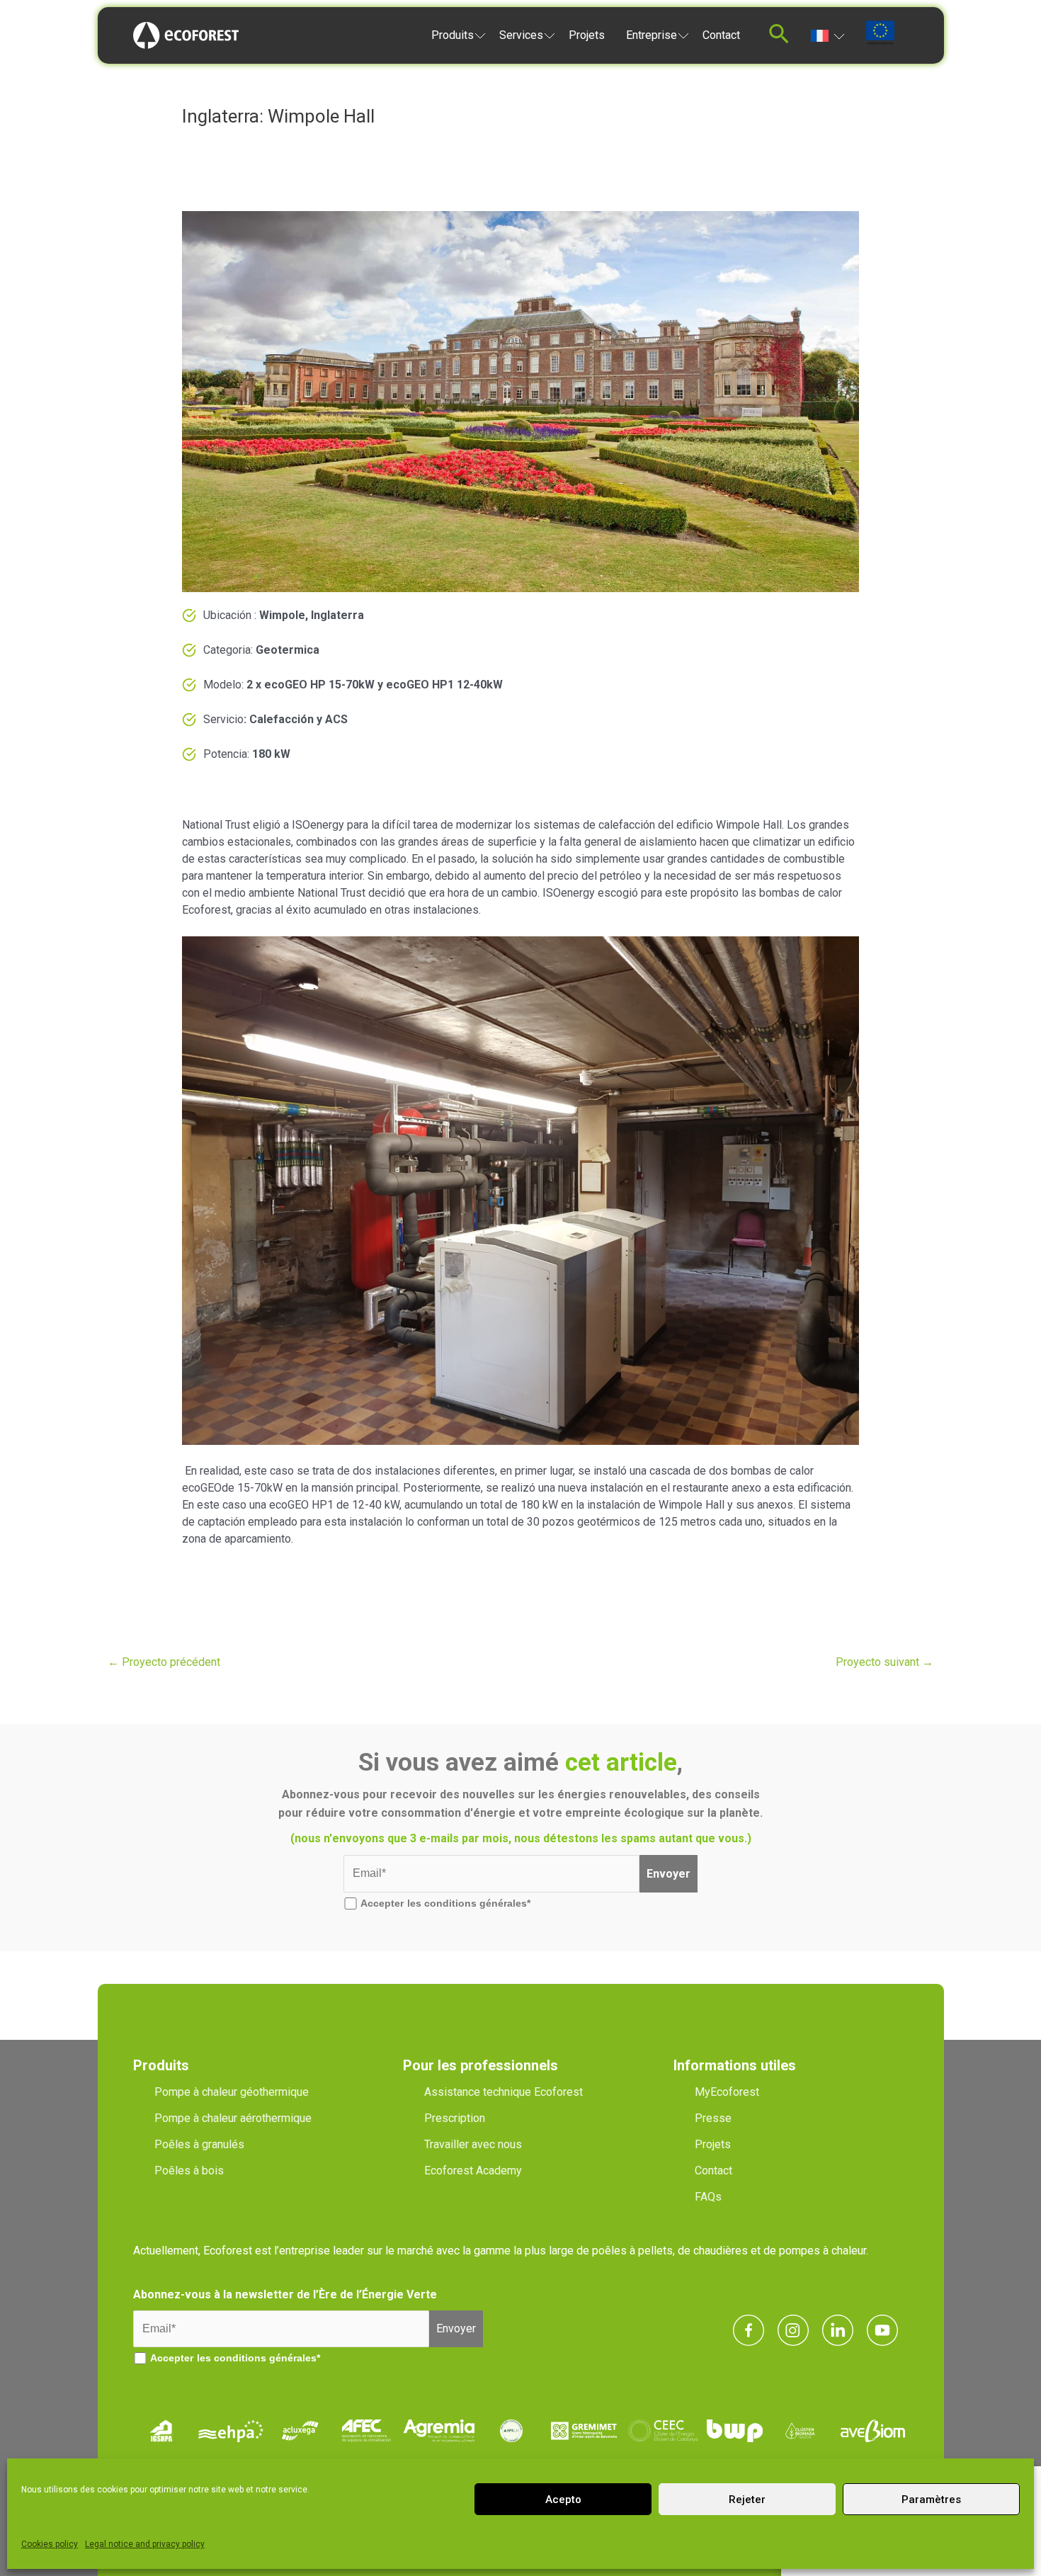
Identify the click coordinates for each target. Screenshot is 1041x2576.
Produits (453, 35)
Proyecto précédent (164, 1662)
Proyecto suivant (884, 1662)
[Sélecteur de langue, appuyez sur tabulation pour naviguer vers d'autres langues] (827, 35)
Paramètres (931, 2500)
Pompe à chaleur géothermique (232, 2092)
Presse (713, 2118)
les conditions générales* (469, 1903)
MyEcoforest (727, 2092)
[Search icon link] (779, 38)
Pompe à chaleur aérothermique (233, 2118)
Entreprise (652, 35)
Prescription (455, 2118)
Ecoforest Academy (473, 2171)
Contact (721, 35)
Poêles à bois (189, 2171)
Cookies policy (50, 2544)
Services (521, 35)
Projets (587, 35)
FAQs (708, 2197)
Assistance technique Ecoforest (504, 2092)
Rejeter (747, 2500)
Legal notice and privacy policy (145, 2544)
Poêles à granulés (199, 2144)
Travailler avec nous (473, 2144)
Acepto (563, 2500)
